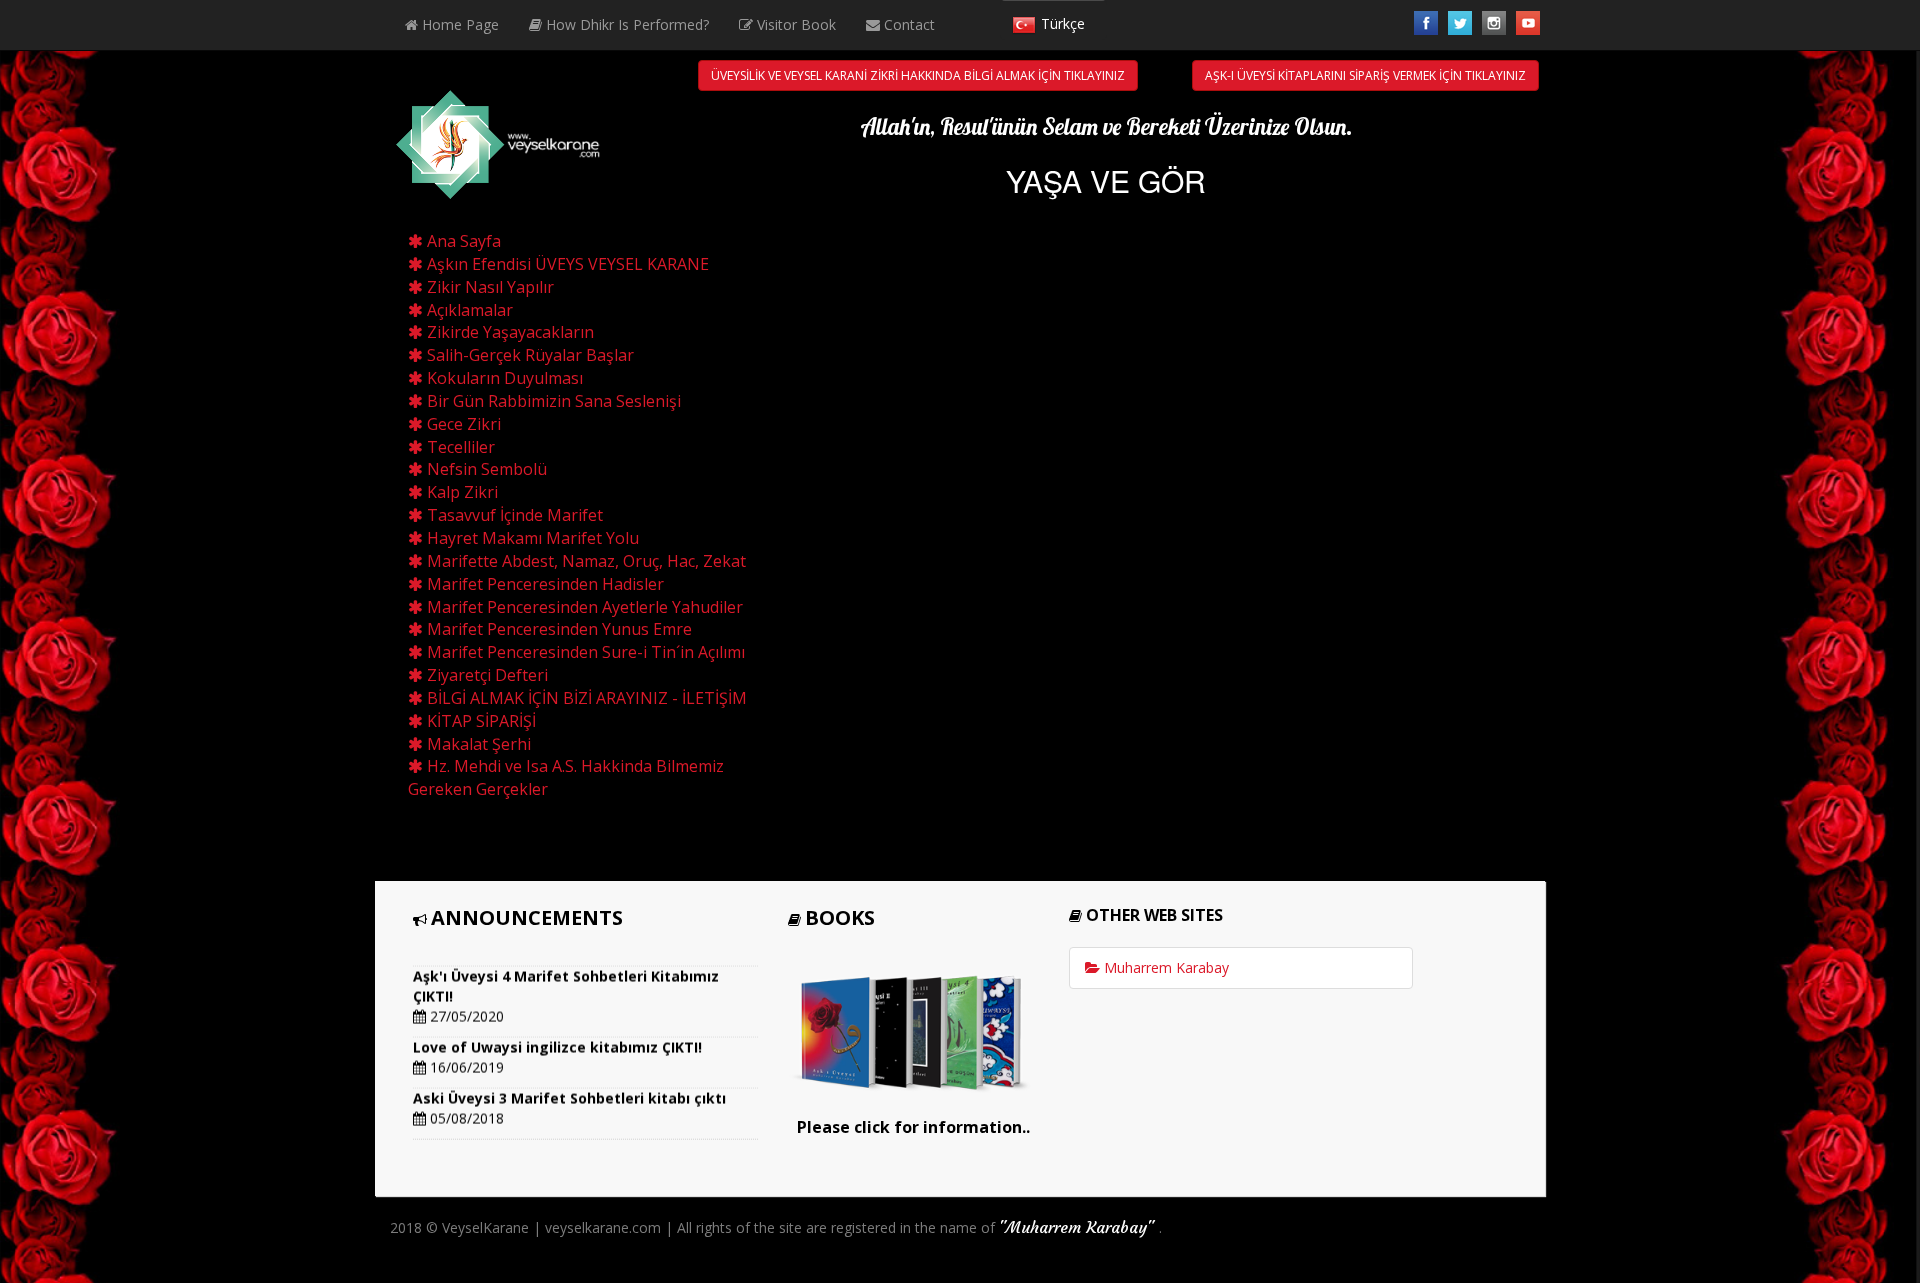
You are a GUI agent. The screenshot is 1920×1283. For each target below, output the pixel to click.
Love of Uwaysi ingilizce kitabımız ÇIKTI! (557, 1038)
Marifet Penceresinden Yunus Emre (557, 629)
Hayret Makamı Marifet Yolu (531, 538)
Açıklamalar (468, 310)
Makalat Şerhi (477, 744)
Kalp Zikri (460, 492)
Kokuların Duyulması (503, 378)
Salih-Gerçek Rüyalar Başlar (528, 355)
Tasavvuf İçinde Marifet (513, 515)
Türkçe (1063, 23)
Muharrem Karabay (1164, 967)
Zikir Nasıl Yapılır (488, 287)
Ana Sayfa (462, 241)
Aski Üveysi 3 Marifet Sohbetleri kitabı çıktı (569, 1089)
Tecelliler (459, 447)
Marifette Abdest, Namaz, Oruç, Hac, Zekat (584, 561)
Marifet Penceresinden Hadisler (543, 584)
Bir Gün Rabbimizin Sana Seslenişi (552, 401)
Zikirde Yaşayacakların (508, 332)
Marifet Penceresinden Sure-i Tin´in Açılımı (584, 652)
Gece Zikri (462, 424)
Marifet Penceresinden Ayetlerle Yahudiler (583, 607)
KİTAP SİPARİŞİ (479, 721)
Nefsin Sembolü (485, 469)
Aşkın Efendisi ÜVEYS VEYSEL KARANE (566, 264)
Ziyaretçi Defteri (485, 675)
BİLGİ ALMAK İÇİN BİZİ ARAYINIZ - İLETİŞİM (585, 698)
